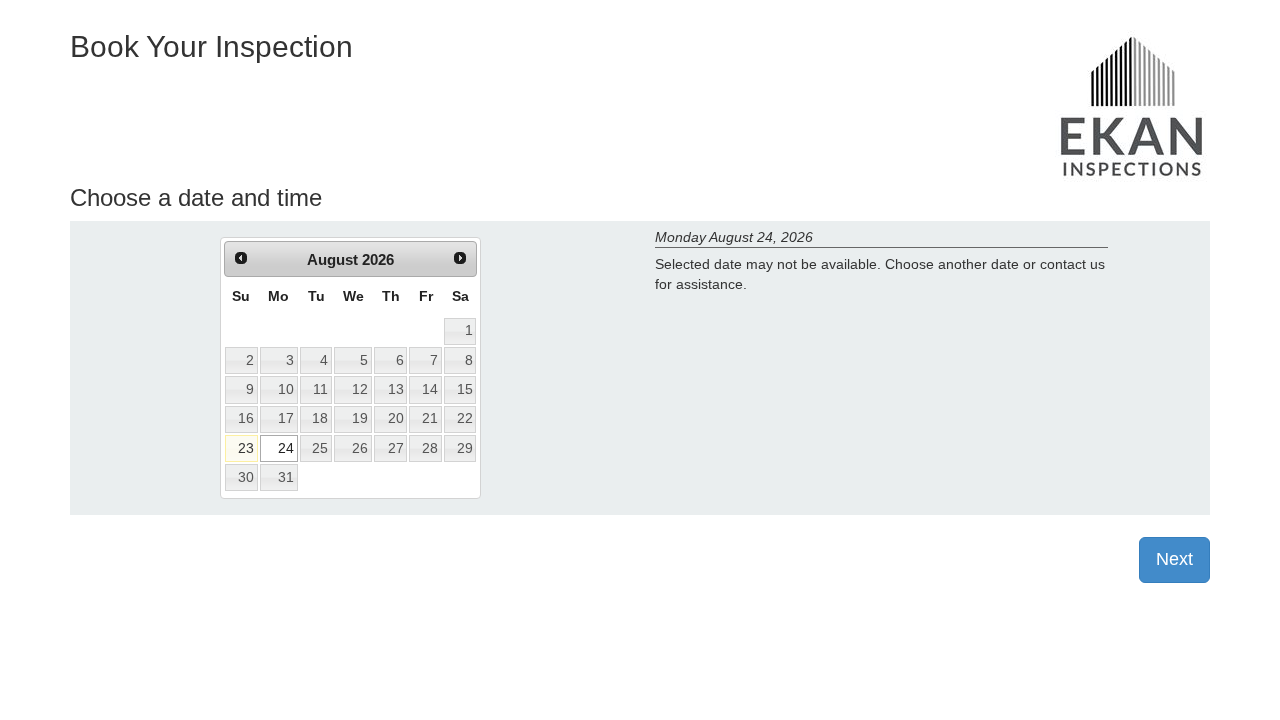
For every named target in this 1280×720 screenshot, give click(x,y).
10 (286, 389)
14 (430, 389)
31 (286, 477)
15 (465, 389)
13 (396, 389)
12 (360, 389)
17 (286, 418)
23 (246, 448)
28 (430, 448)
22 (465, 418)
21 (430, 418)
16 (246, 418)
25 (320, 448)
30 (246, 477)
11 (320, 389)
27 (396, 448)
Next (1174, 559)
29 (465, 448)
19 (360, 418)
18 (320, 418)
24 (286, 448)
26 (360, 448)
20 (396, 418)
